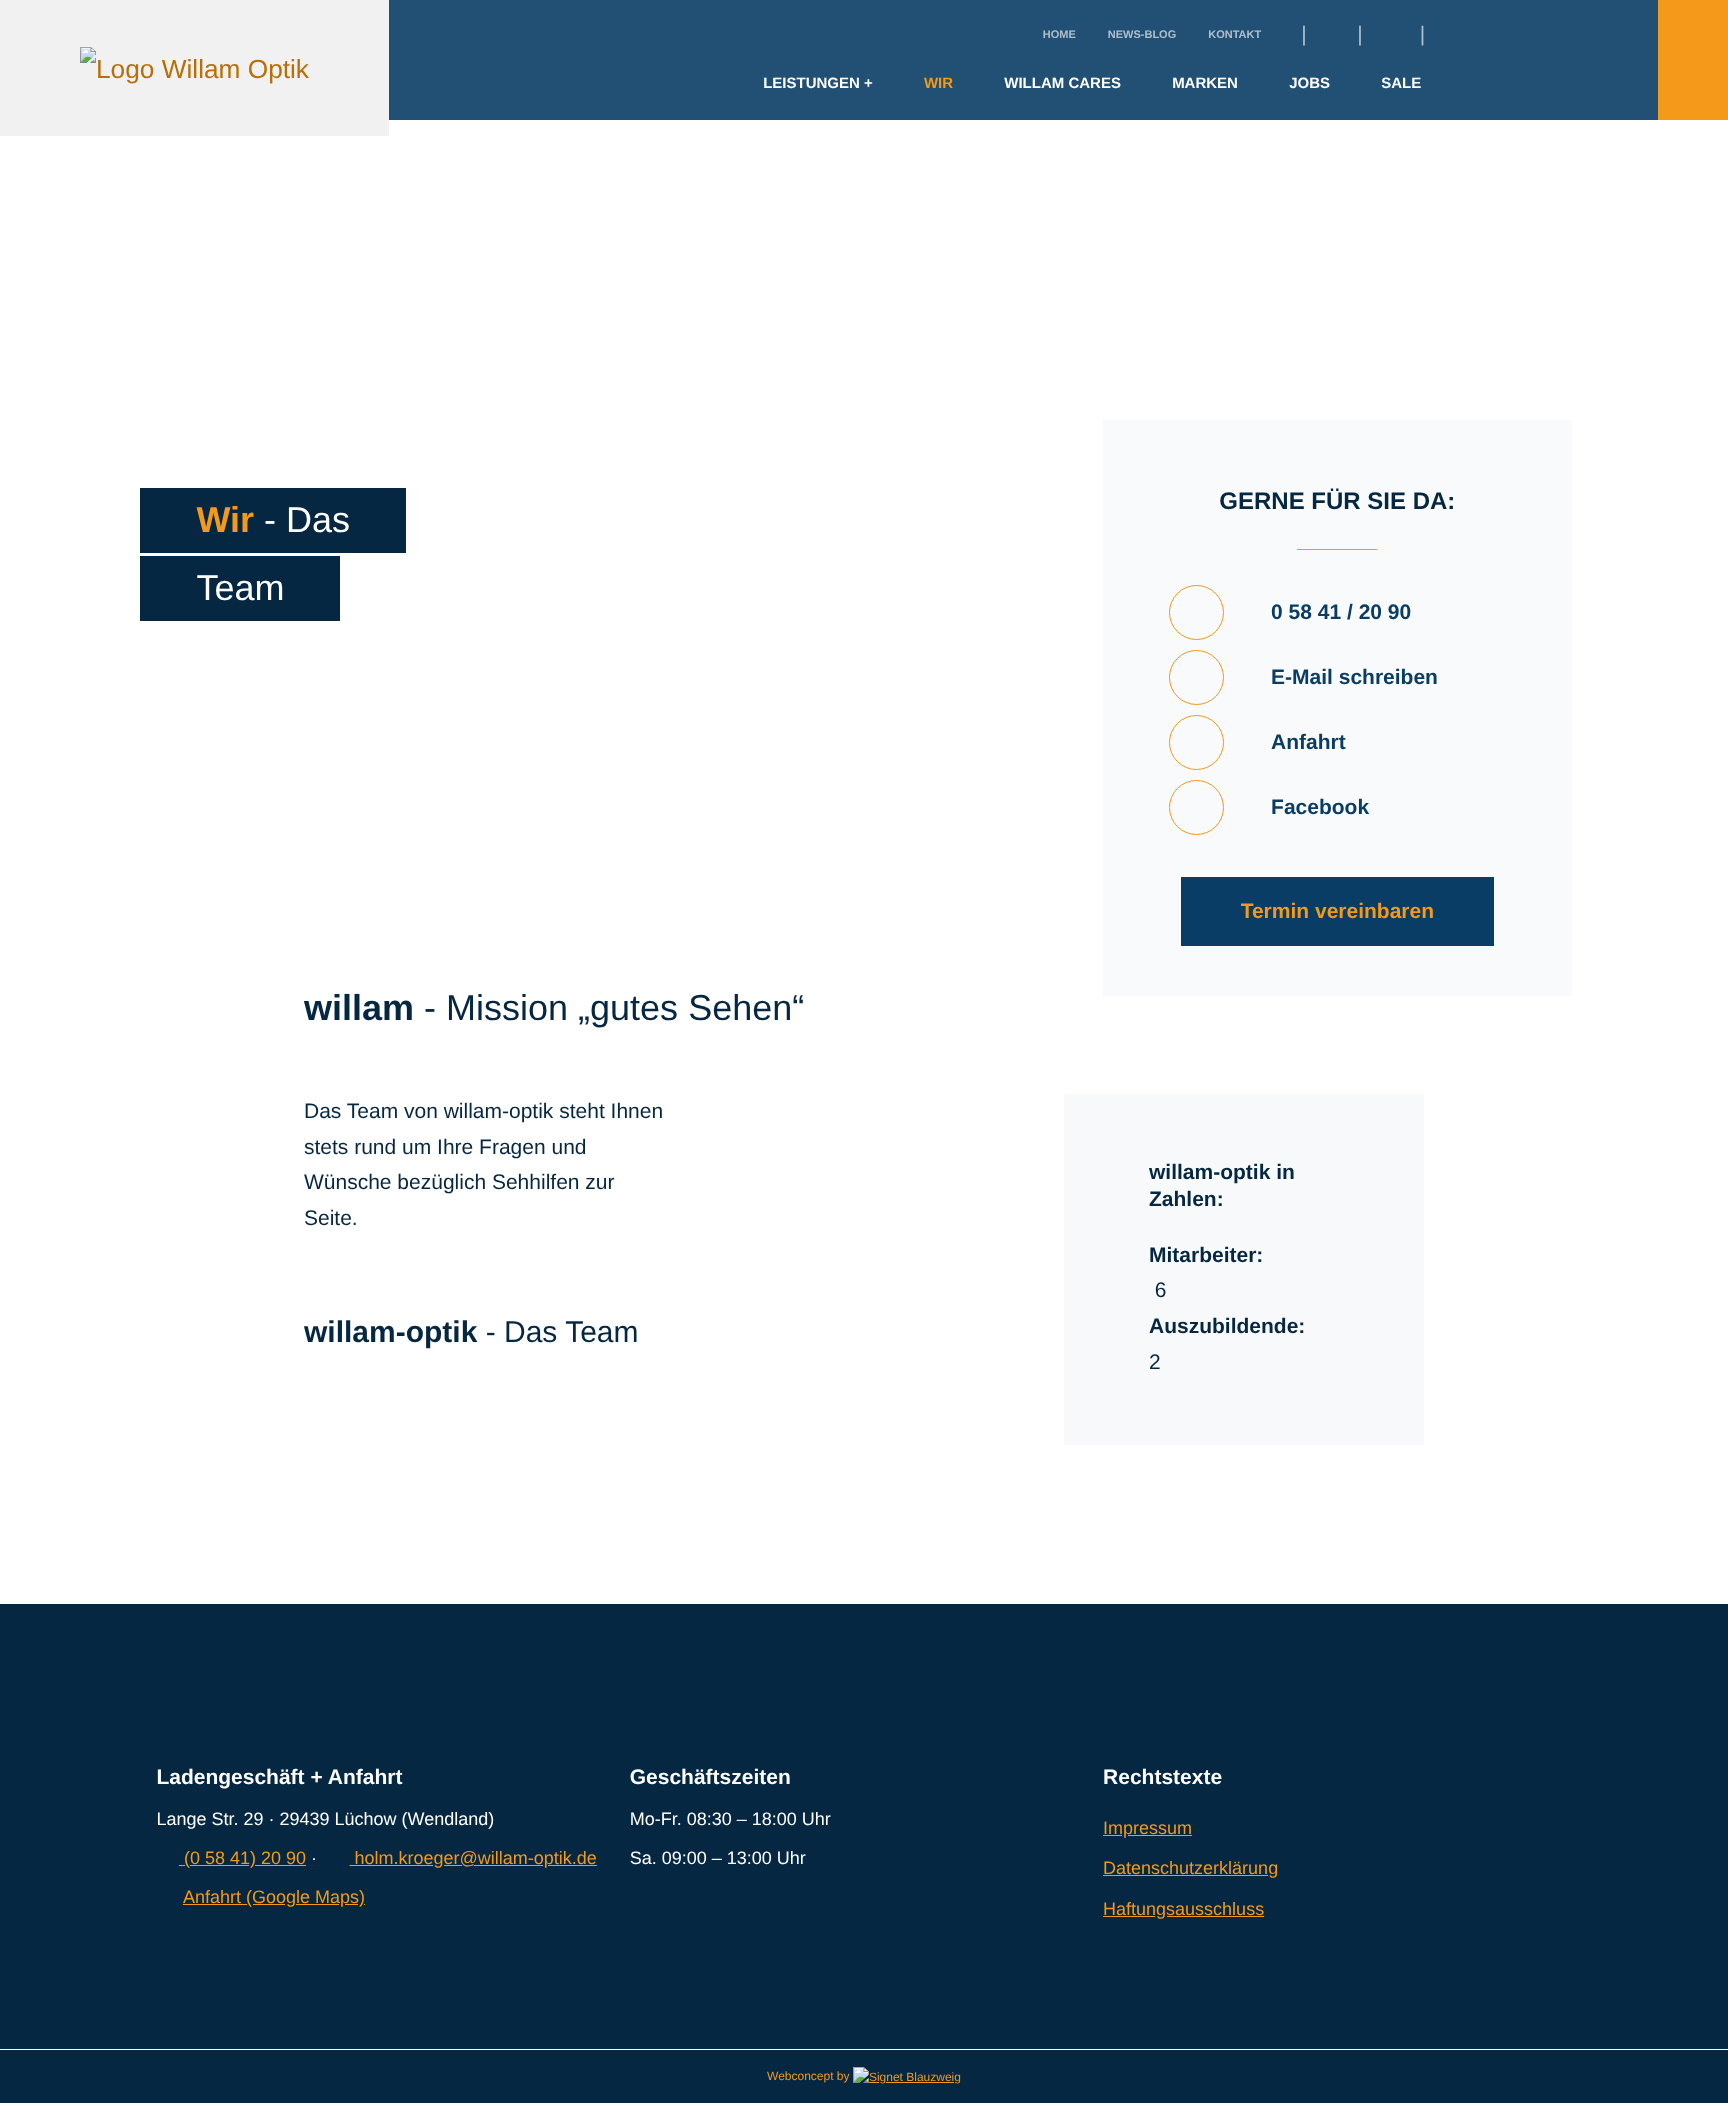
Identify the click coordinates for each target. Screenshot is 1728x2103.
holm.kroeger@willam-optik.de (472, 1858)
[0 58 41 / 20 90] (1196, 612)
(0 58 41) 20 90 (242, 1858)
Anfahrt (1308, 742)
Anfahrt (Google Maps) (274, 1897)
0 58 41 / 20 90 (1341, 612)
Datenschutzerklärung (1190, 1868)
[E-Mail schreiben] (1196, 677)
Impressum (1147, 1828)
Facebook (1320, 807)
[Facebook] (1329, 36)
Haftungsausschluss (1183, 1909)
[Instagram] (1385, 36)
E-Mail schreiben (1354, 677)
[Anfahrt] (1196, 742)
